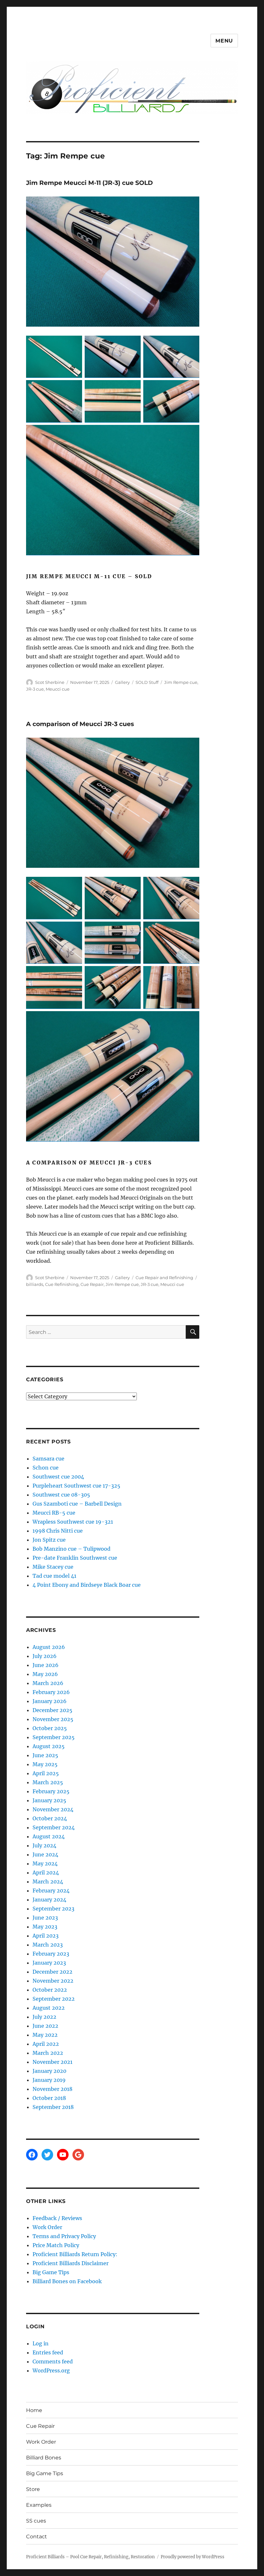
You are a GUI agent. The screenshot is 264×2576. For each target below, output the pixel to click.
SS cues (36, 2521)
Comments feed (53, 2361)
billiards (35, 1284)
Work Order (47, 2227)
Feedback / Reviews (57, 2218)
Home (34, 2410)
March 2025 (48, 1782)
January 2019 (49, 2080)
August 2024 (49, 1836)
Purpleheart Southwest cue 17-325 (76, 1486)
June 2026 (46, 1665)
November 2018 (52, 2089)
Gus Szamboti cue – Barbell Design (77, 1504)
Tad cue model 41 (54, 1576)
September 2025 (54, 1737)
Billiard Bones (44, 2458)
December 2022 (52, 1972)
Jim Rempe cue (181, 682)
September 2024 (54, 1827)
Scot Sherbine (50, 682)
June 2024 (45, 1854)
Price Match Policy (56, 2245)
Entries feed (48, 2352)
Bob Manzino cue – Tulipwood (71, 1549)
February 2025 (51, 1791)
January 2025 (49, 1800)
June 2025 (45, 1755)
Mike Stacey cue (53, 1567)
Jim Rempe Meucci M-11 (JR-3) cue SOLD (90, 183)
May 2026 (45, 1674)
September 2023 (53, 1909)
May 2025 (45, 1764)
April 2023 (46, 1936)
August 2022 (49, 2008)
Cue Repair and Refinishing (164, 1278)
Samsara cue (48, 1459)
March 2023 (48, 1945)
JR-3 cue (35, 689)
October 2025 (50, 1728)
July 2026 (45, 1656)
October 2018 (49, 2098)
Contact (37, 2537)
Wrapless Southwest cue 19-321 (73, 1522)
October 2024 (50, 1818)
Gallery (122, 682)
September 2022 (54, 1999)
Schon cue (46, 1468)
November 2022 (53, 1981)
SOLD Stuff (147, 682)
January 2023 (49, 1963)
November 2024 (53, 1809)
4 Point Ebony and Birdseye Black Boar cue (87, 1585)
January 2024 (49, 1900)
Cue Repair (92, 1284)
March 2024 (48, 1882)
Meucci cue (58, 689)
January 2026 (50, 1701)
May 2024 (45, 1863)
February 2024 (51, 1891)
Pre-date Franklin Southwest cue (75, 1558)
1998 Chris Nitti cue (58, 1531)
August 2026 (49, 1647)
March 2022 (48, 2053)
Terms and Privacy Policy (64, 2236)
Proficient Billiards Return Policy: (75, 2254)
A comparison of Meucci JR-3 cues (80, 724)
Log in (41, 2343)
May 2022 (45, 2035)
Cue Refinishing (62, 1284)
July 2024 (44, 1845)
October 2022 (50, 1990)
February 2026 (51, 1692)
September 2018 (53, 2107)
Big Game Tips (51, 2272)
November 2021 (52, 2062)
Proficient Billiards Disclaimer (71, 2263)
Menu (224, 41)
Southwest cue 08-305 (61, 1495)
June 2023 (45, 1918)
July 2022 (44, 2017)
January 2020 (49, 2071)
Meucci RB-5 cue (54, 1513)
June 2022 (45, 2026)
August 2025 (49, 1746)
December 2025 (52, 1710)
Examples (39, 2505)
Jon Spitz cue (49, 1540)
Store (33, 2489)
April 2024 (46, 1872)
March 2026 (48, 1683)
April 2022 (46, 2044)
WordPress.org (51, 2370)
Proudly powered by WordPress (193, 2557)
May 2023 (45, 1927)
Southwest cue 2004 (58, 1477)
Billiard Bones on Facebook (67, 2281)
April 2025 (46, 1773)
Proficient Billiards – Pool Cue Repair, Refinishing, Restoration (90, 2557)
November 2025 (53, 1719)
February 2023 (51, 1954)
